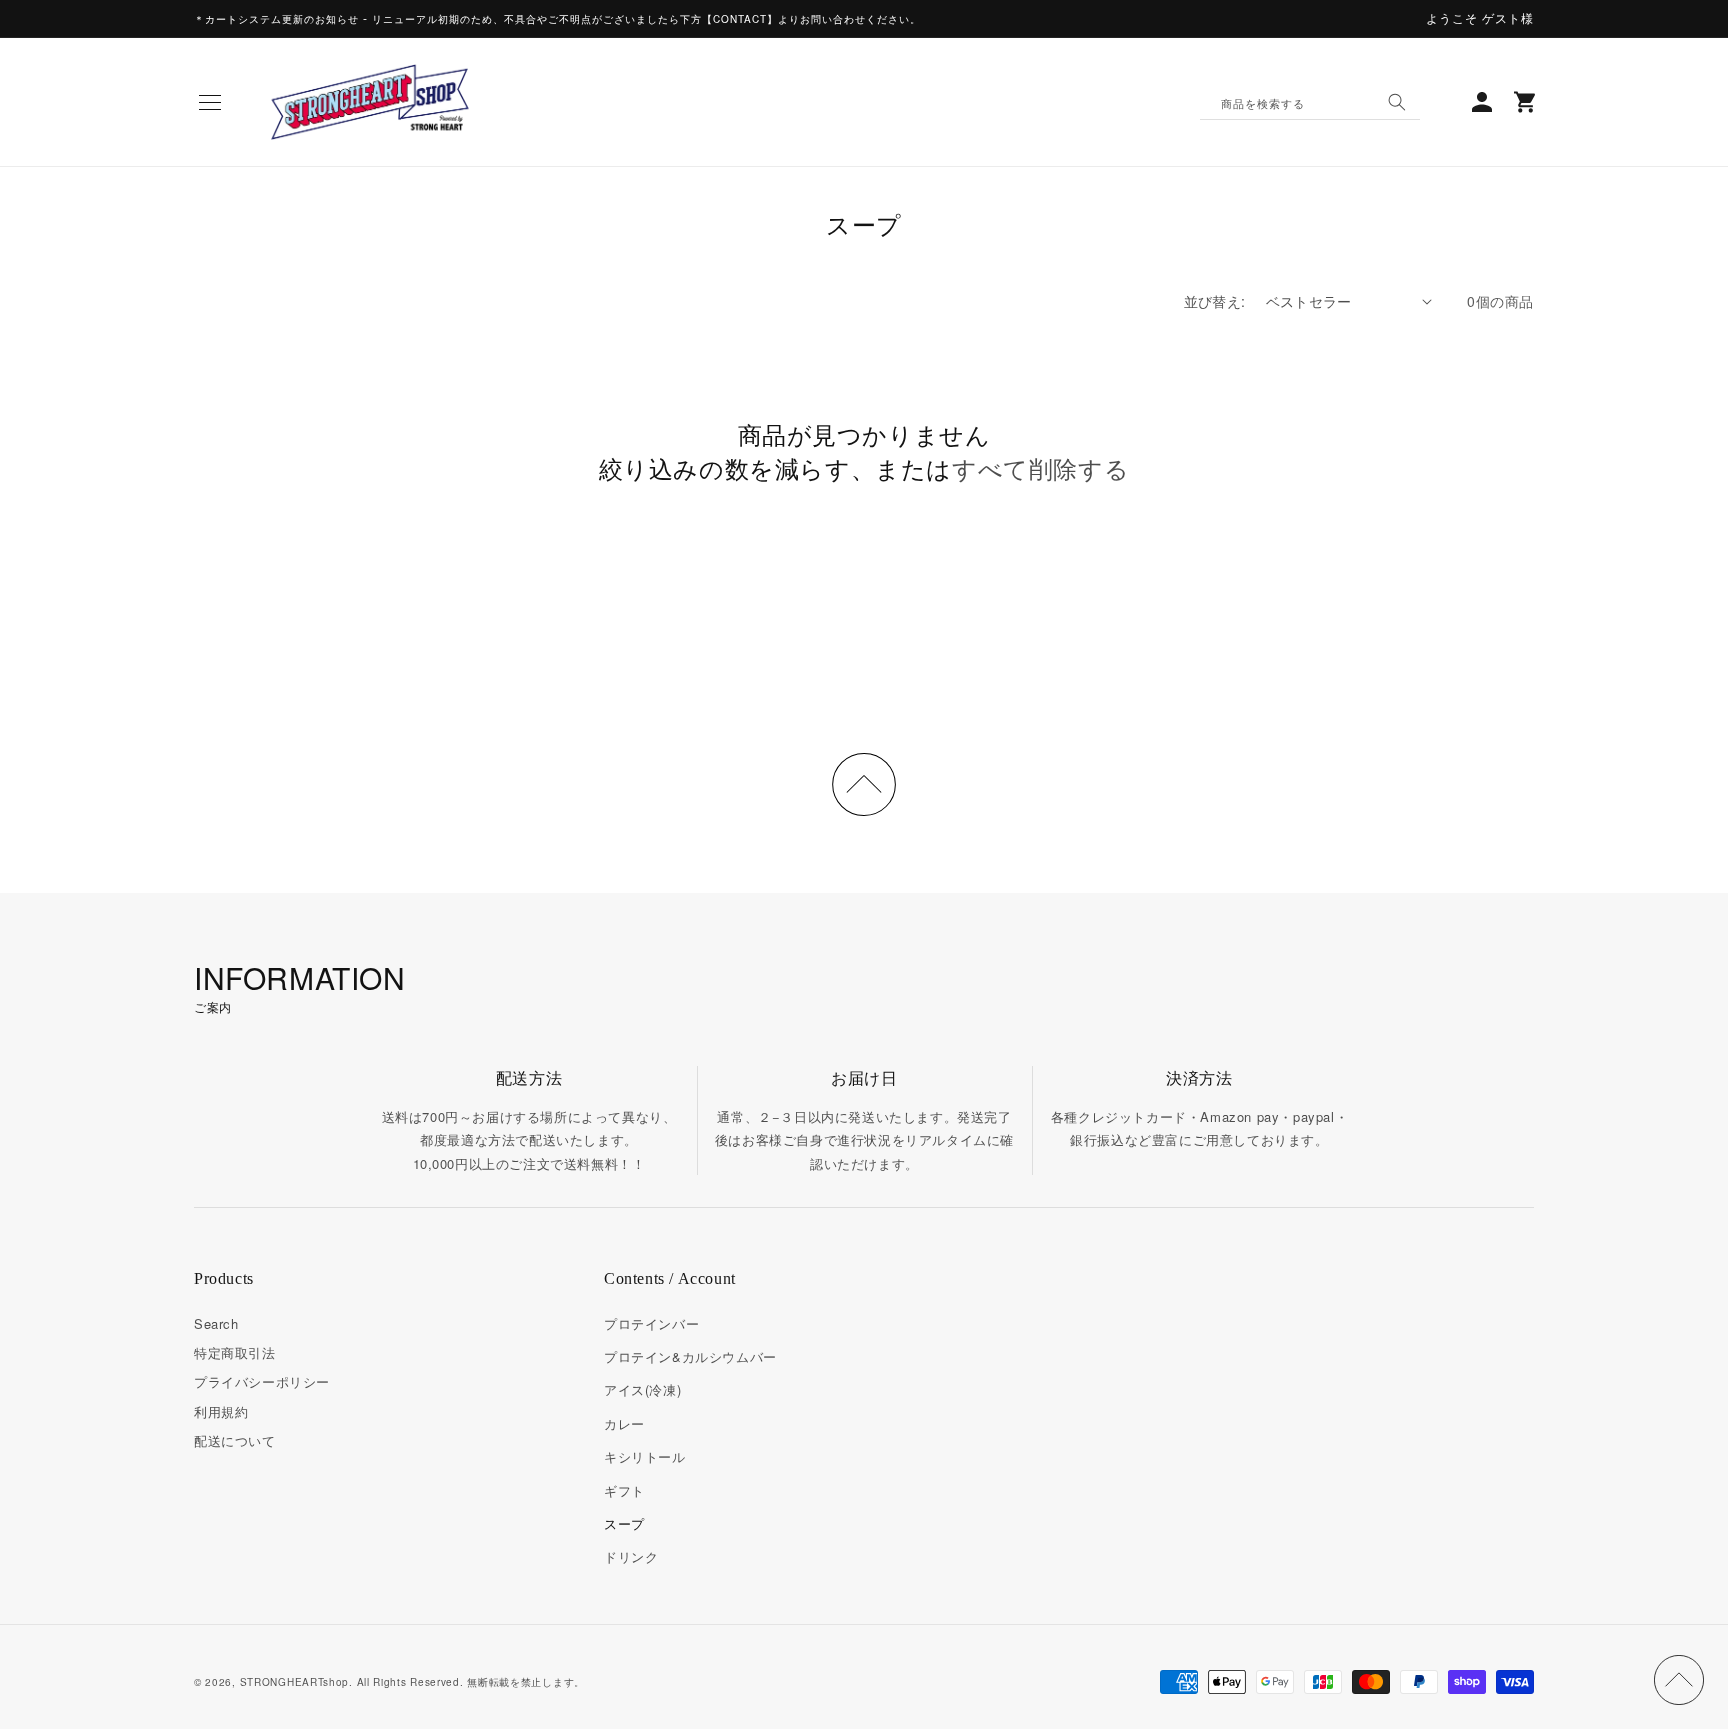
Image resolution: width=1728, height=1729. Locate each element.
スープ (624, 1523)
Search (216, 1323)
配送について (235, 1440)
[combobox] (1310, 102)
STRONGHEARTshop (295, 1682)
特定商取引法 (235, 1352)
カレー (624, 1423)
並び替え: (1215, 301)
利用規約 (221, 1411)
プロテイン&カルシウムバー (690, 1356)
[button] (210, 102)
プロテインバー (651, 1323)
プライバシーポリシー (262, 1381)
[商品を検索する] (1397, 102)
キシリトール (645, 1456)
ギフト (624, 1490)
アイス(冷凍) (642, 1389)
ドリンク (631, 1556)
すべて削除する (1040, 468)
